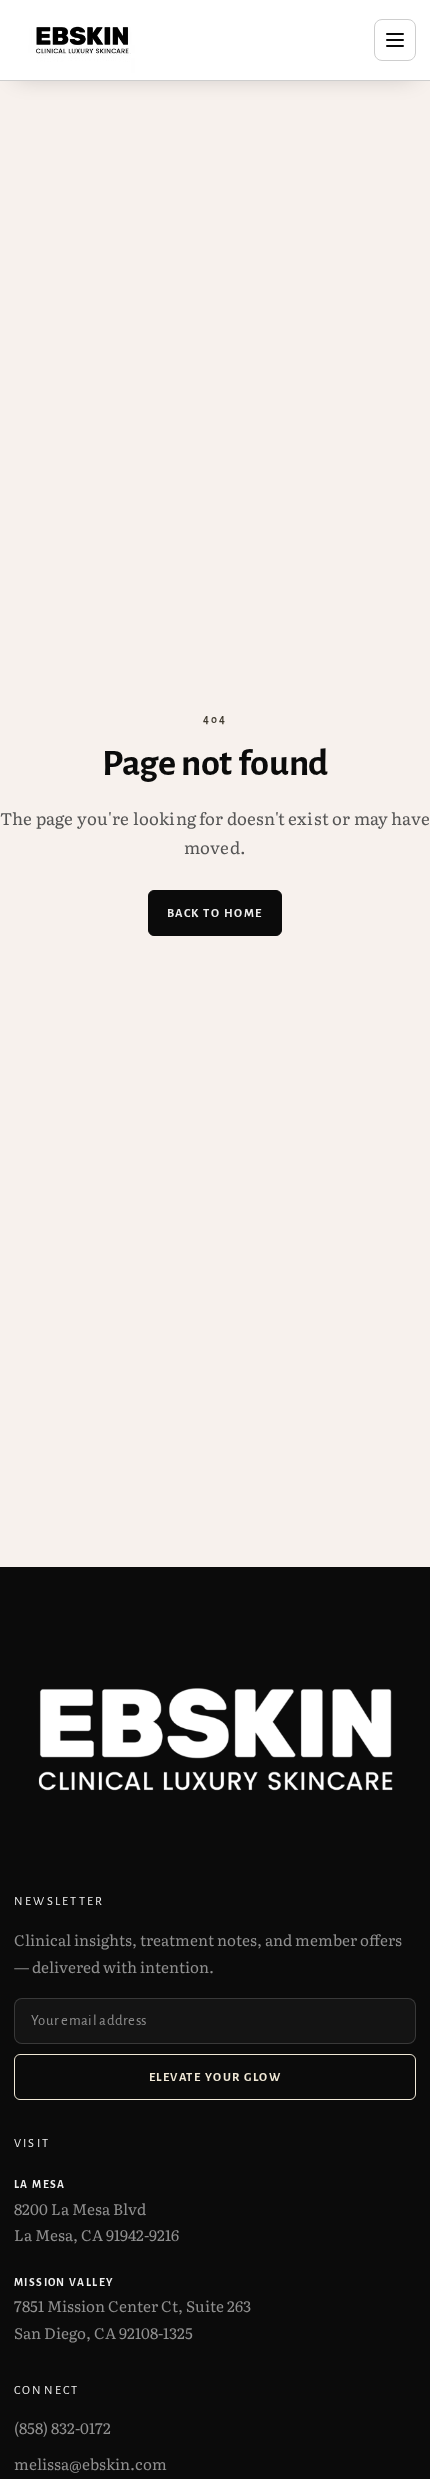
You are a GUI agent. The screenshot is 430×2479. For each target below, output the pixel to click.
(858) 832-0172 (62, 2427)
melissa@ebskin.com (90, 2463)
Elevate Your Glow (215, 2077)
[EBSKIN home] (81, 40)
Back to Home (215, 913)
